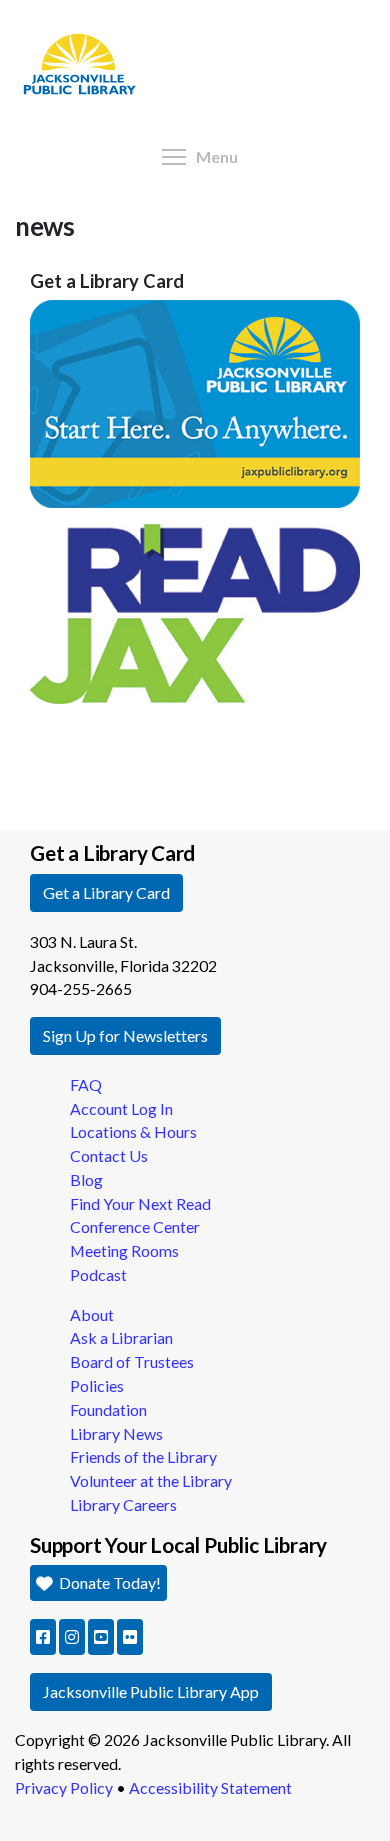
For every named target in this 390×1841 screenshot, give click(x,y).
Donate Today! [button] (108, 1582)
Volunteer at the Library (151, 1480)
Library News (116, 1433)
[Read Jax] (195, 611)
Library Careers (123, 1504)
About (92, 1314)
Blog (86, 1179)
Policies (97, 1385)
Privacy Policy (64, 1787)
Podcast (98, 1274)
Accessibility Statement (210, 1787)
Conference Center (135, 1226)
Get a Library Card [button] (106, 892)
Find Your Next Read (140, 1203)
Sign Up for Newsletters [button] (125, 1035)
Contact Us (109, 1155)
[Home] (78, 5)
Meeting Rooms (124, 1250)
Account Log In (121, 1108)
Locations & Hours (133, 1131)
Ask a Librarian (121, 1337)
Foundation (108, 1409)
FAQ (86, 1084)
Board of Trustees (132, 1361)
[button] (43, 1637)
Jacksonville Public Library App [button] (151, 1691)
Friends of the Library (143, 1456)
